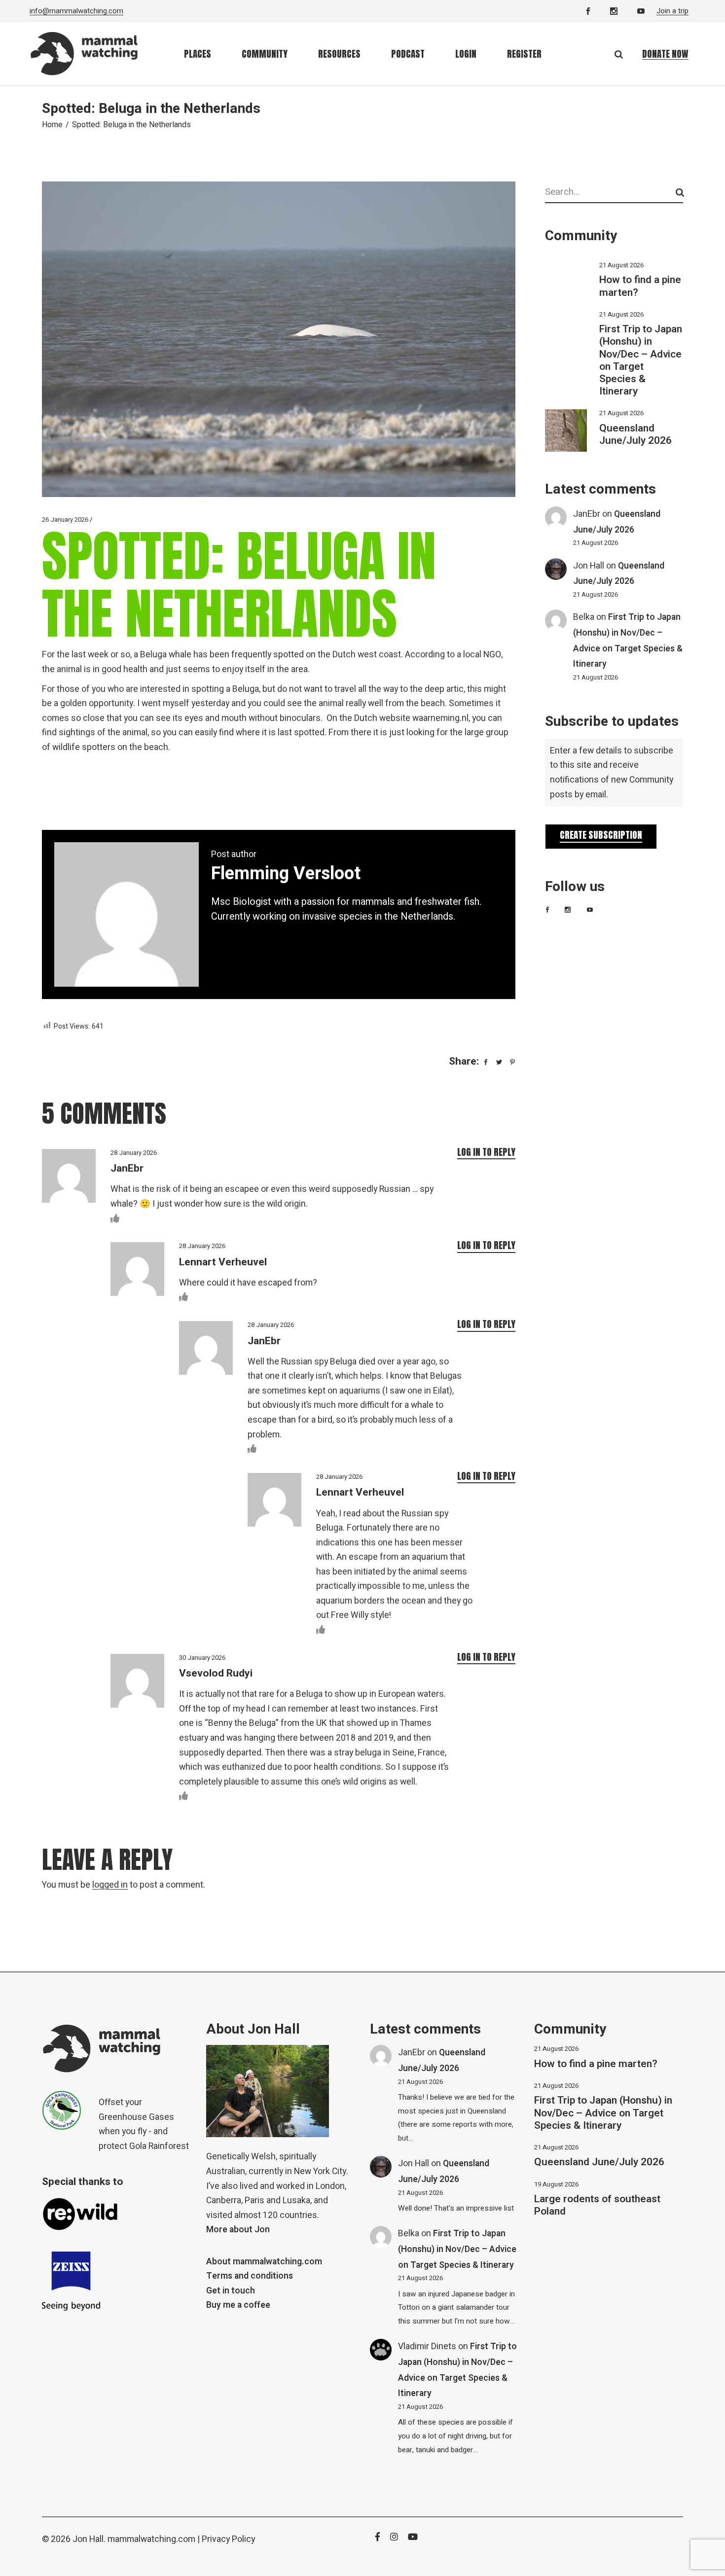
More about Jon (238, 2230)
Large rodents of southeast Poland (597, 2205)
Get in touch (231, 2291)
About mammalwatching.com (264, 2262)
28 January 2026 (134, 1153)
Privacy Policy (228, 2539)
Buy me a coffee (238, 2305)
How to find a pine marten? (640, 286)
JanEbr (587, 514)
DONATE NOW (665, 54)
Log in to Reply (486, 1152)
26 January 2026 (65, 519)
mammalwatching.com (151, 2539)
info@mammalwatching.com (76, 11)
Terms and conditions (250, 2276)
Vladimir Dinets (427, 2346)
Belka (584, 617)
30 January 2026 (202, 1658)
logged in (110, 1885)
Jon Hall (589, 566)
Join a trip (672, 11)
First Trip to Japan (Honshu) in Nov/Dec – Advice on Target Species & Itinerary (641, 360)
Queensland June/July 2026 (635, 434)
